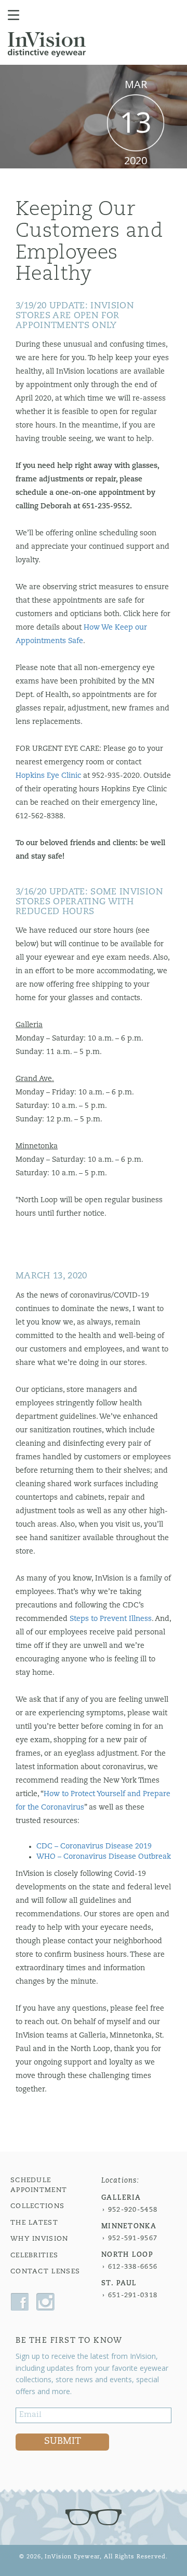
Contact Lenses (45, 2272)
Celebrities (34, 2255)
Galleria (121, 2198)
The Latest (34, 2223)
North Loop (127, 2255)
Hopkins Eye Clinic (48, 776)
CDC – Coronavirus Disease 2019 (94, 1847)
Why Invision (39, 2239)
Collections (37, 2206)
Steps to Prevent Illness (111, 1619)
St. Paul (119, 2283)
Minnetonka (129, 2226)
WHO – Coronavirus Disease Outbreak (104, 1857)
